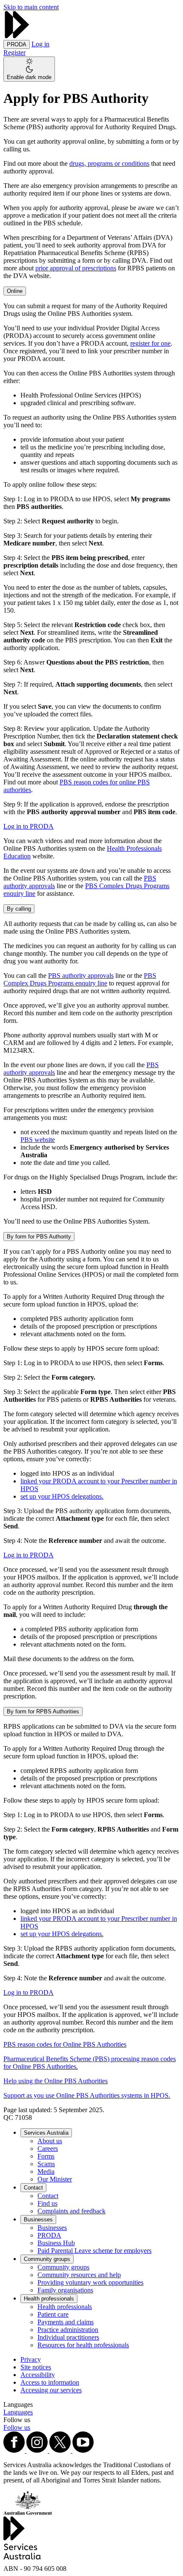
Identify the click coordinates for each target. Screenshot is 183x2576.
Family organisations (65, 2290)
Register (14, 53)
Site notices (36, 2367)
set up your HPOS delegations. (62, 1496)
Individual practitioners (68, 2337)
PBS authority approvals (81, 976)
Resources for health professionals (83, 2345)
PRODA (49, 2235)
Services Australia (46, 2133)
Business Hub (56, 2243)
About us (50, 2141)
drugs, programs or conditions (109, 163)
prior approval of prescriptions (76, 268)
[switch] (29, 69)
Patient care (53, 2314)
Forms (46, 2156)
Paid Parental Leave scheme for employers (94, 2251)
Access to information (50, 2382)
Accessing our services (51, 2390)
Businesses (38, 2220)
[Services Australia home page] (17, 36)
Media (46, 2171)
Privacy (31, 2359)
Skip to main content (31, 7)
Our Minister (55, 2179)
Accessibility (38, 2375)
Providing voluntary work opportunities (90, 2282)
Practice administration (68, 2330)
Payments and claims (66, 2322)
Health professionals (49, 2299)
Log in (40, 44)
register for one (150, 343)
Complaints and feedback (71, 2211)
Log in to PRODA (29, 826)
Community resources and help (79, 2275)
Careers (48, 2149)
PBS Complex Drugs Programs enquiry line (80, 979)
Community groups (47, 2259)
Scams (46, 2164)
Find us (47, 2203)
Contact (33, 2188)
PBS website (38, 1140)
